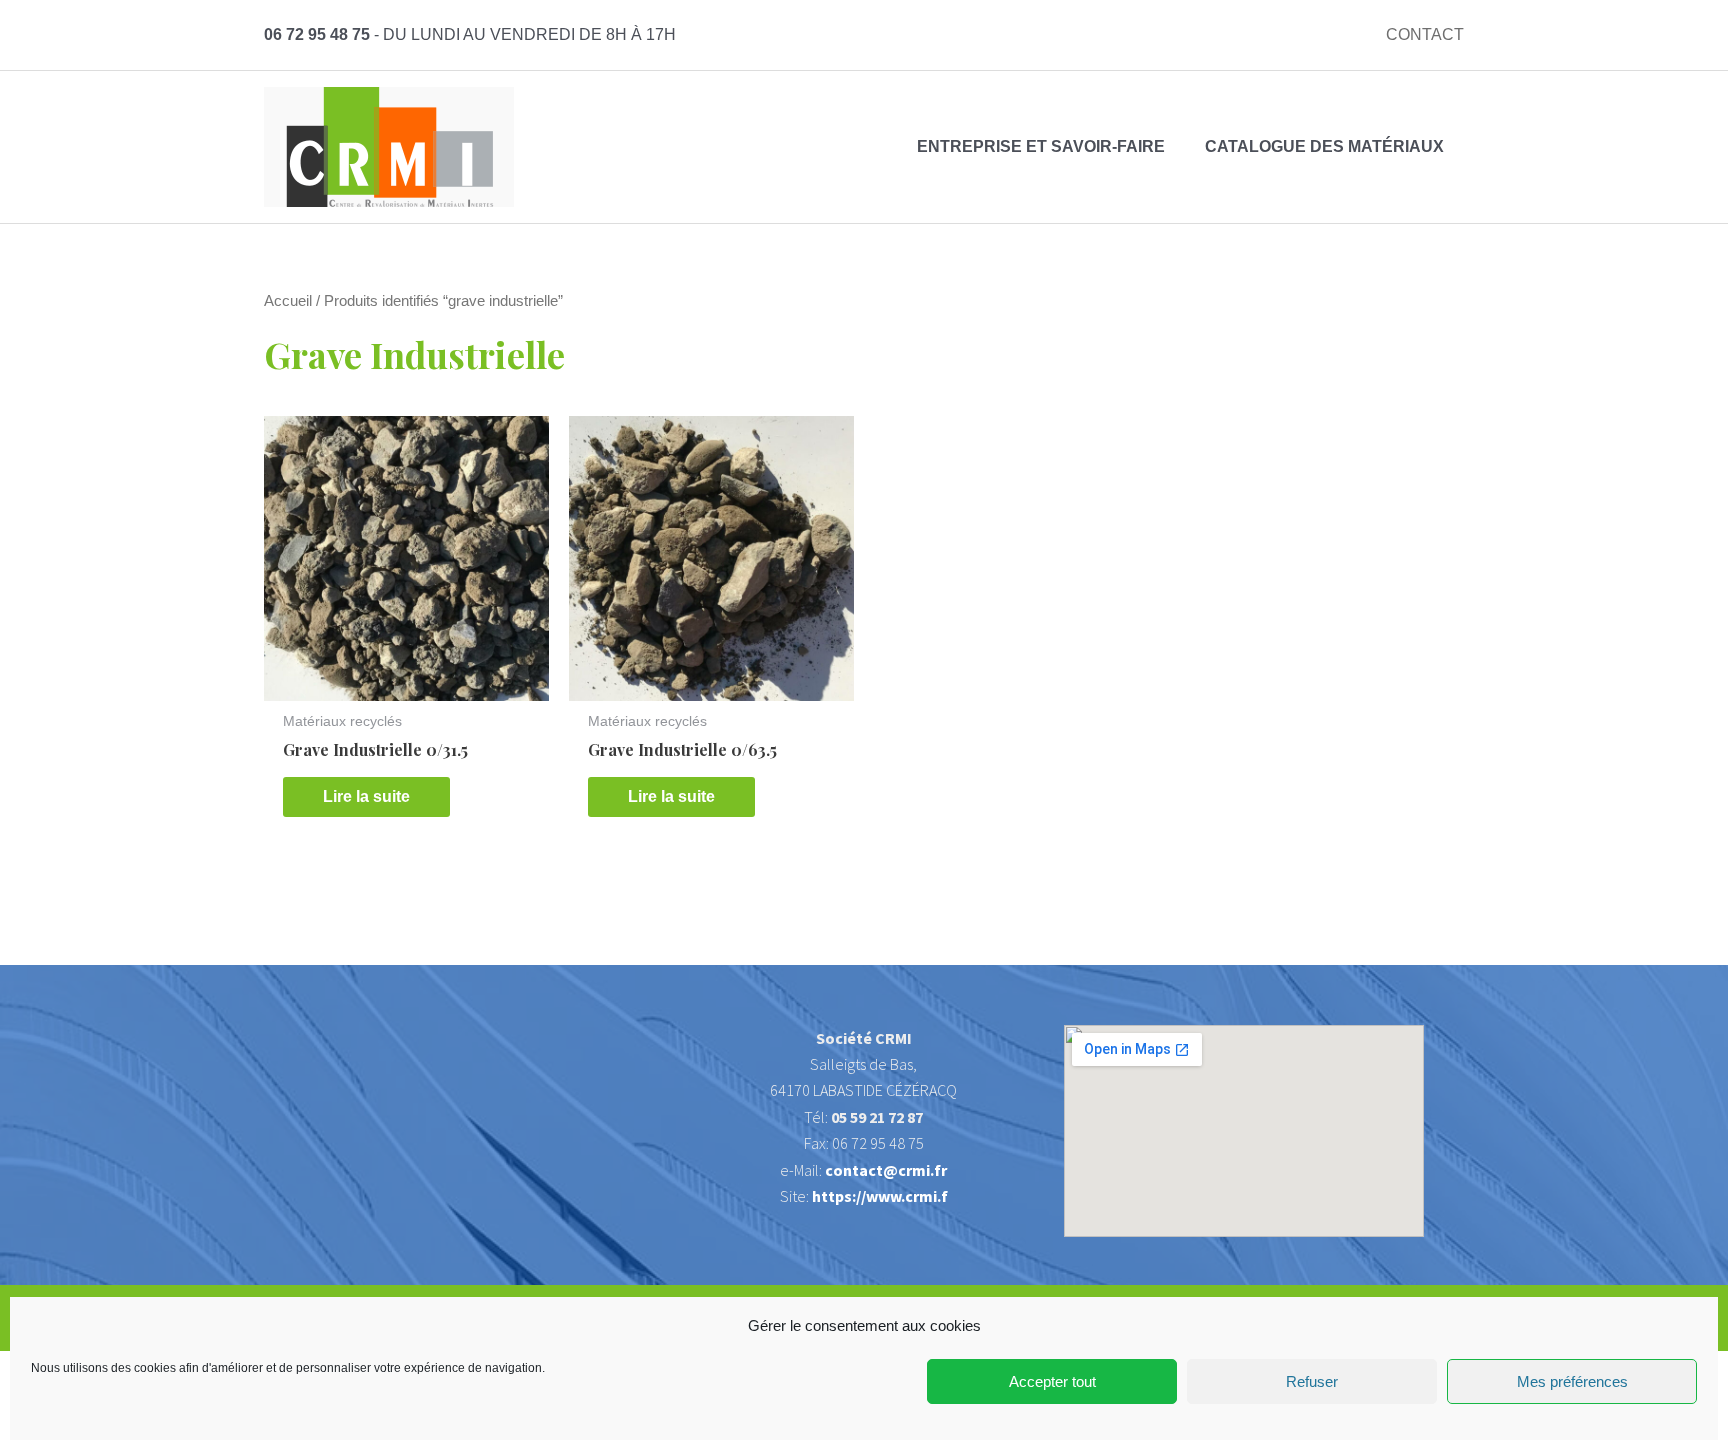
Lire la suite (366, 796)
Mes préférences (1572, 1381)
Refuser (1312, 1381)
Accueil (288, 301)
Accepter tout (1052, 1381)
